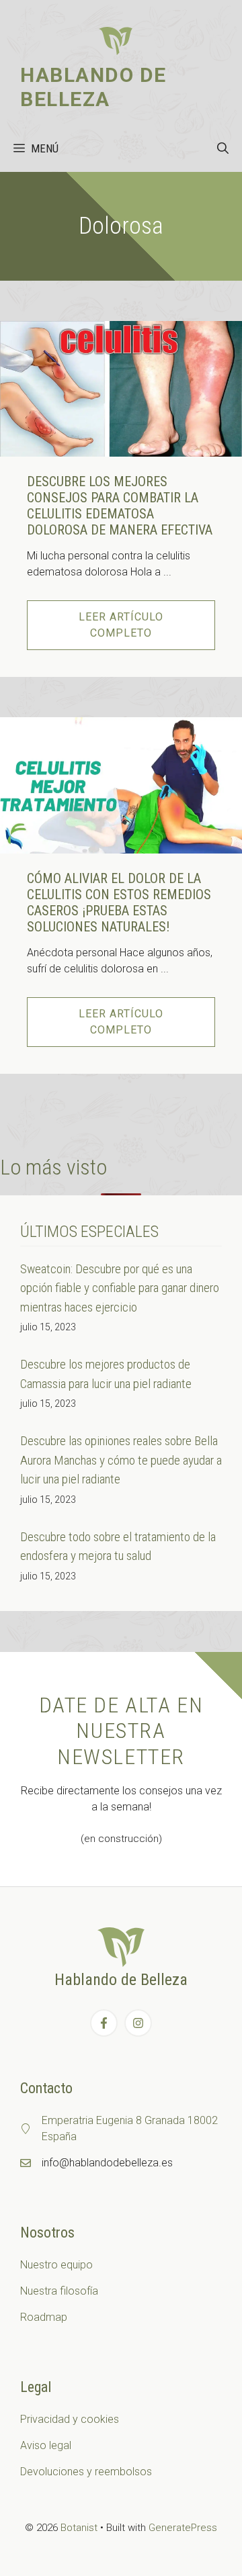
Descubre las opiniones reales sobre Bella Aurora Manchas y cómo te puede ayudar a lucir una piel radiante (121, 1460)
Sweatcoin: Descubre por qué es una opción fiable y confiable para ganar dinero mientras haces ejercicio (120, 1288)
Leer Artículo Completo (121, 625)
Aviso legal (46, 2445)
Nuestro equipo (56, 2265)
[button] (223, 148)
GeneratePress (183, 2528)
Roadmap (44, 2317)
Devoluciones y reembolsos (86, 2472)
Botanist (79, 2528)
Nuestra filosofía (59, 2291)
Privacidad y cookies (70, 2419)
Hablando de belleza (93, 87)
